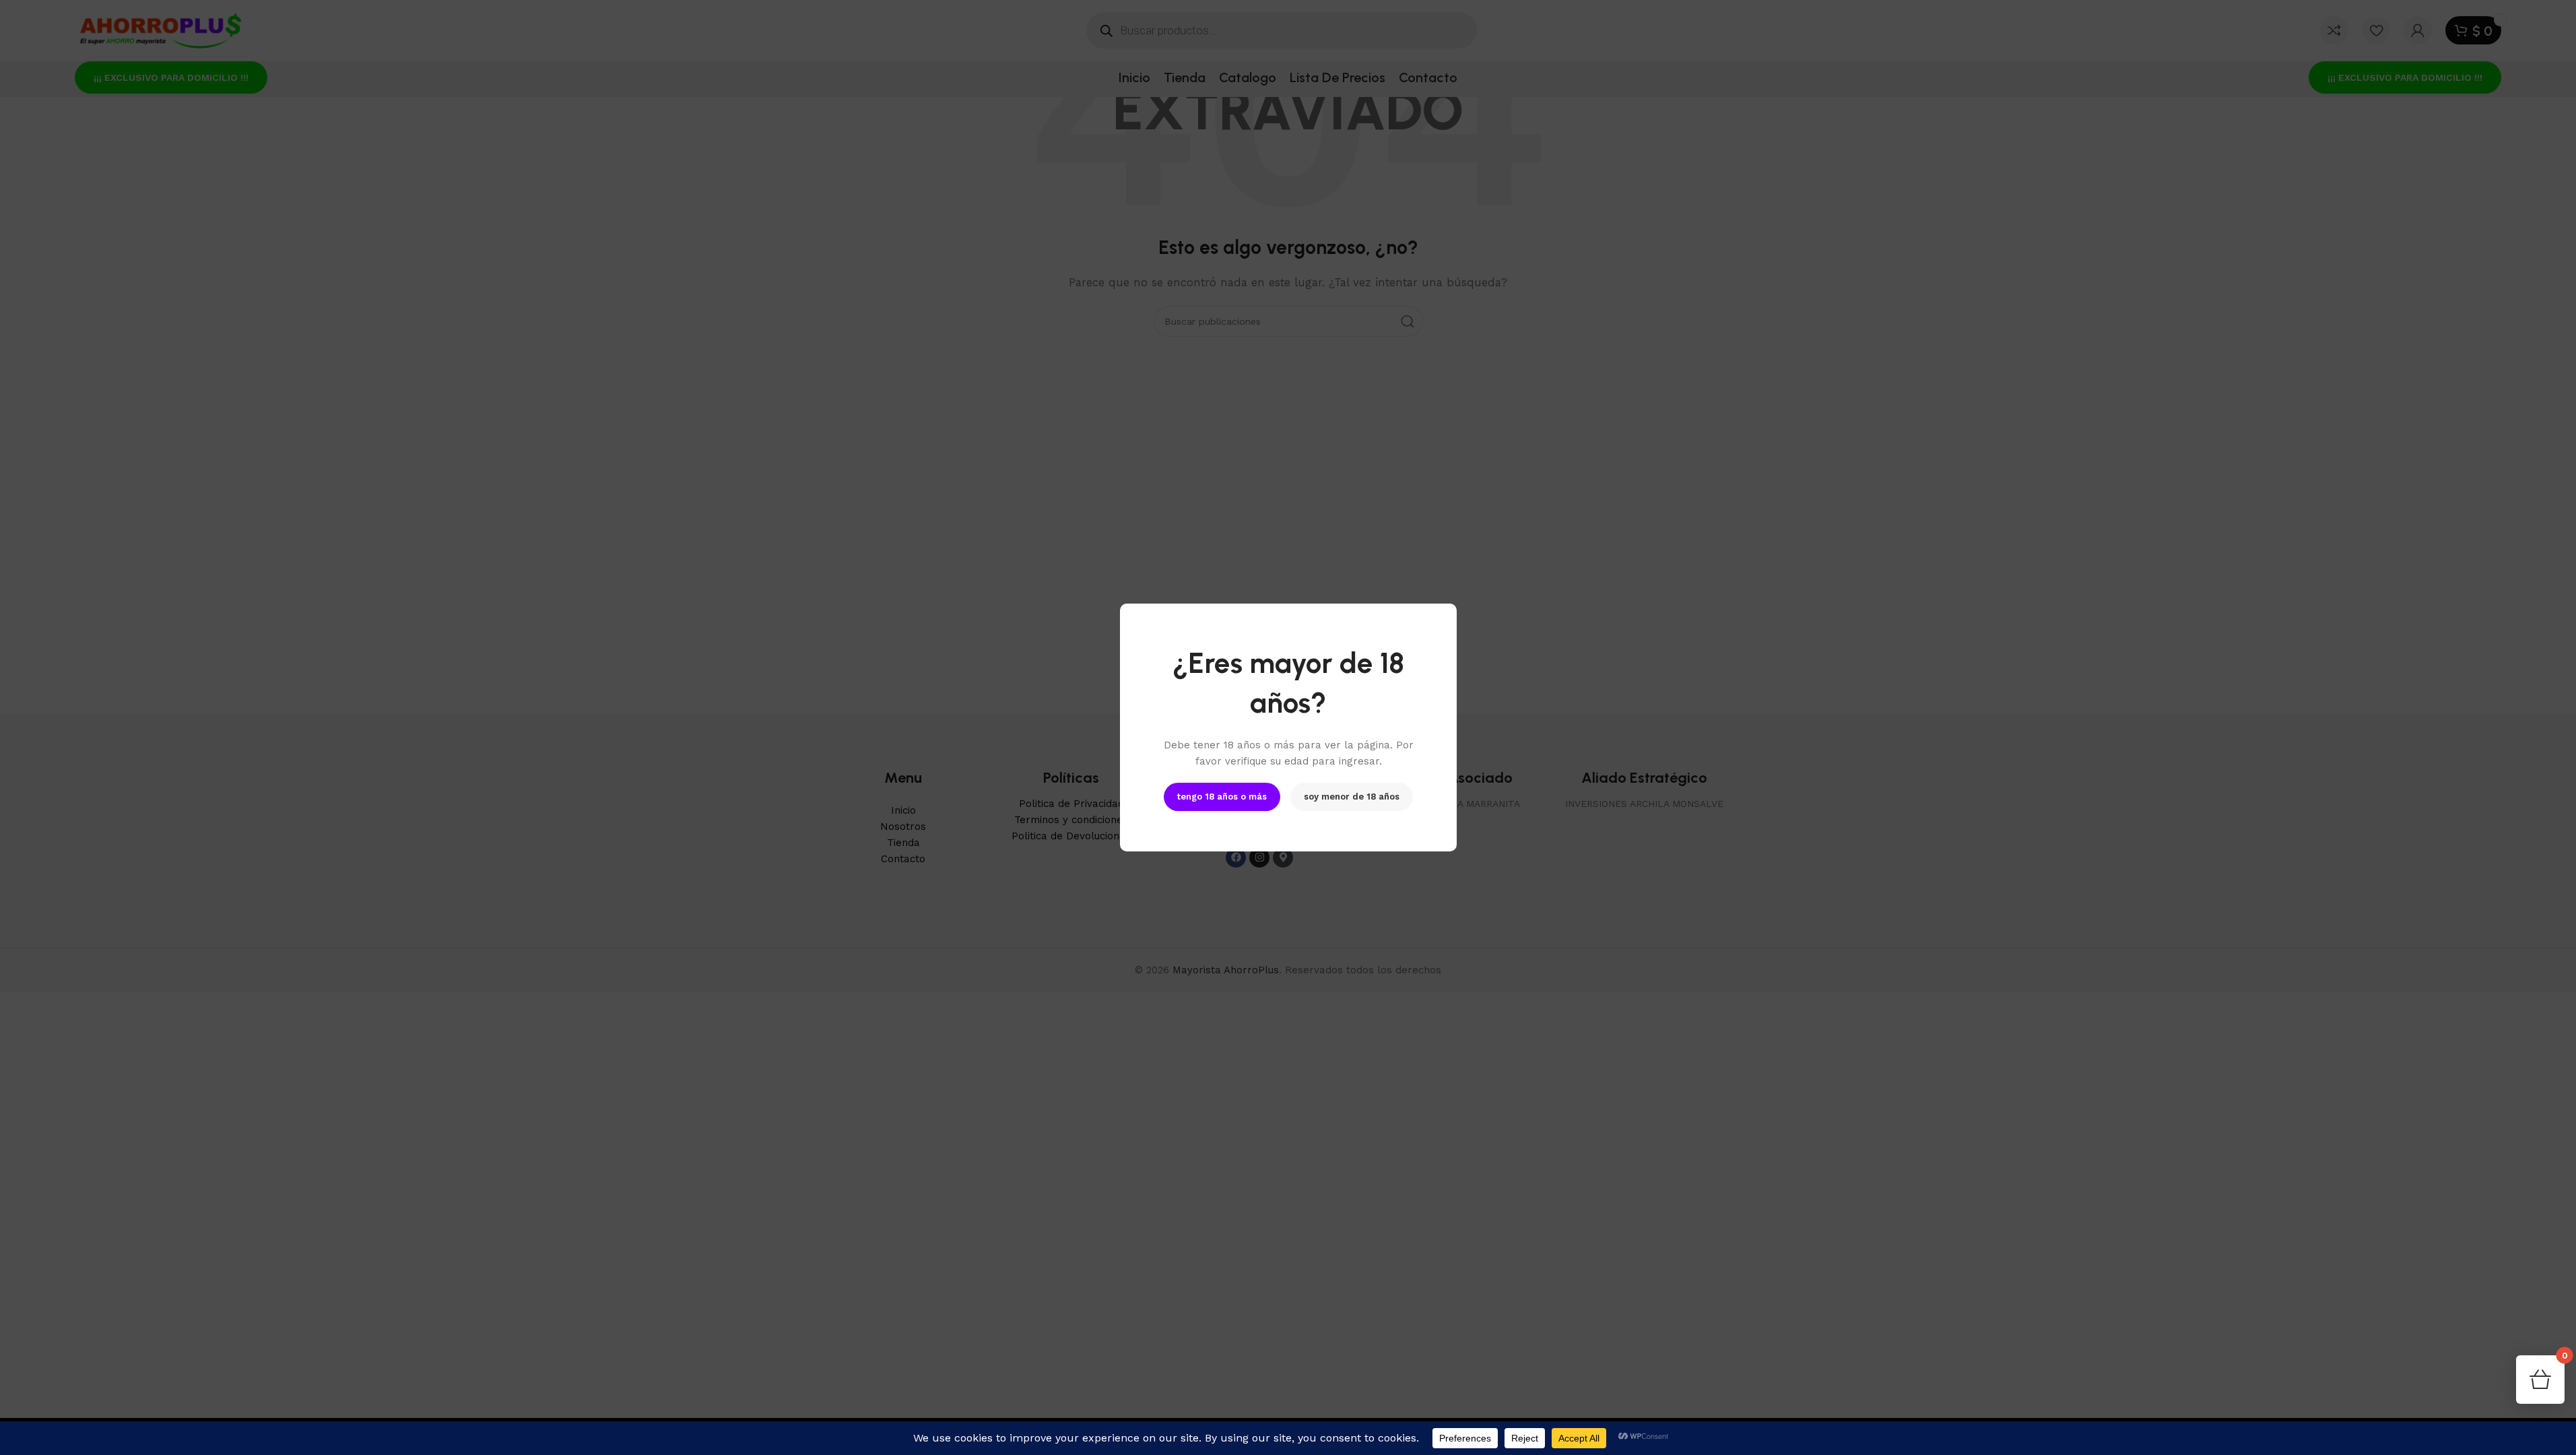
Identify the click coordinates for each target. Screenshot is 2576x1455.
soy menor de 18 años (1352, 797)
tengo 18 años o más (1222, 797)
